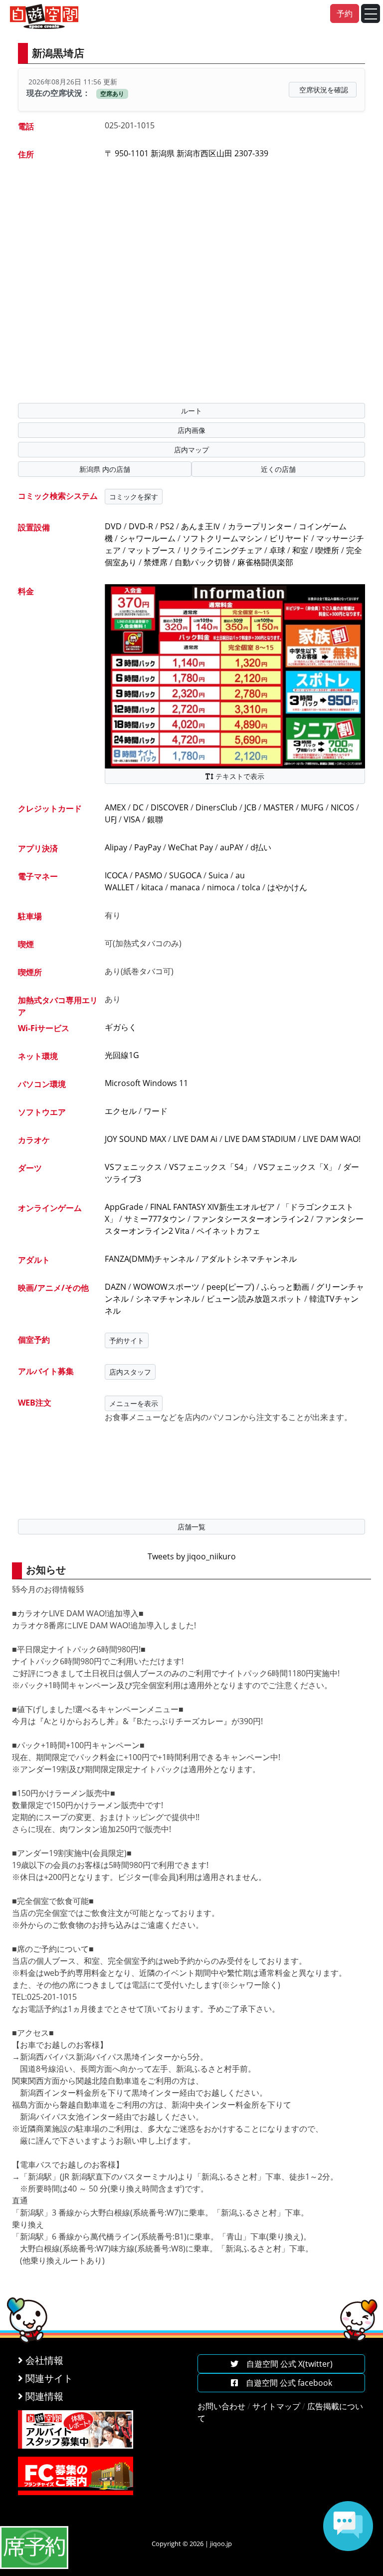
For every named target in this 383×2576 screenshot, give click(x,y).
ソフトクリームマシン (222, 538)
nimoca (221, 887)
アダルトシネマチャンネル (249, 1259)
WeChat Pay (191, 847)
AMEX (115, 807)
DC (138, 807)
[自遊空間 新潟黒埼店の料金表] (235, 676)
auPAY (232, 847)
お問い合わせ (221, 2406)
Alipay (116, 847)
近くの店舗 (278, 469)
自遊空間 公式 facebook (285, 2383)
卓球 (277, 550)
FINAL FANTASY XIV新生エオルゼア (212, 1207)
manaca (185, 887)
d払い (261, 847)
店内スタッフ (130, 1372)
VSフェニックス (133, 1167)
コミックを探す (134, 497)
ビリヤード (289, 538)
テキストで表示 (239, 776)
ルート (191, 411)
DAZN (115, 1287)
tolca (251, 887)
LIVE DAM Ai (195, 1139)
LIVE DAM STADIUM (260, 1139)
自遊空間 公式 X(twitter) (286, 2364)
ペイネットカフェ (228, 1231)
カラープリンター (260, 526)
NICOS (342, 807)
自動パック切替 (202, 562)
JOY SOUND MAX (135, 1139)
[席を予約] (34, 2547)
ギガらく (121, 1027)
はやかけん (287, 887)
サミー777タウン (155, 1219)
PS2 (167, 526)
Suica (218, 875)
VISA (132, 819)
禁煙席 (156, 562)
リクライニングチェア (222, 550)
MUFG (312, 807)
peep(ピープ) (230, 1287)
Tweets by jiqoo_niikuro (192, 1556)
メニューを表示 (134, 1403)
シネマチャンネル (168, 1299)
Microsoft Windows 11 (146, 1083)
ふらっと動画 (285, 1287)
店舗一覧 (191, 1527)
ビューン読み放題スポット (254, 1299)
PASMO (148, 875)
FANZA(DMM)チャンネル (149, 1259)
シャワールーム (148, 538)
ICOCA (116, 875)
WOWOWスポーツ (166, 1287)
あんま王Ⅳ (201, 526)
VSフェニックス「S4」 (210, 1167)
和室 (300, 550)
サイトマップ (276, 2406)
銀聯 (155, 819)
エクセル (121, 1111)
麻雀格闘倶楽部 (265, 562)
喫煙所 (327, 550)
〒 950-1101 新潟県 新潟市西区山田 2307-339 (187, 153)
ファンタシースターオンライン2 (251, 1219)
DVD (113, 526)
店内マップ (191, 450)
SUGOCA (185, 875)
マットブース (152, 550)
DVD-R (141, 526)
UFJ (111, 819)
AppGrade (124, 1207)
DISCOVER (170, 807)
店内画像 (191, 430)
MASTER (279, 807)
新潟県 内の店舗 (105, 469)
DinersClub (216, 807)
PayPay (148, 847)
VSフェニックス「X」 (297, 1167)
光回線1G (122, 1055)
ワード (156, 1111)
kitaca (152, 887)
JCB (250, 807)
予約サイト (127, 1340)
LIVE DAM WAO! (332, 1139)
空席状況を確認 (324, 90)
